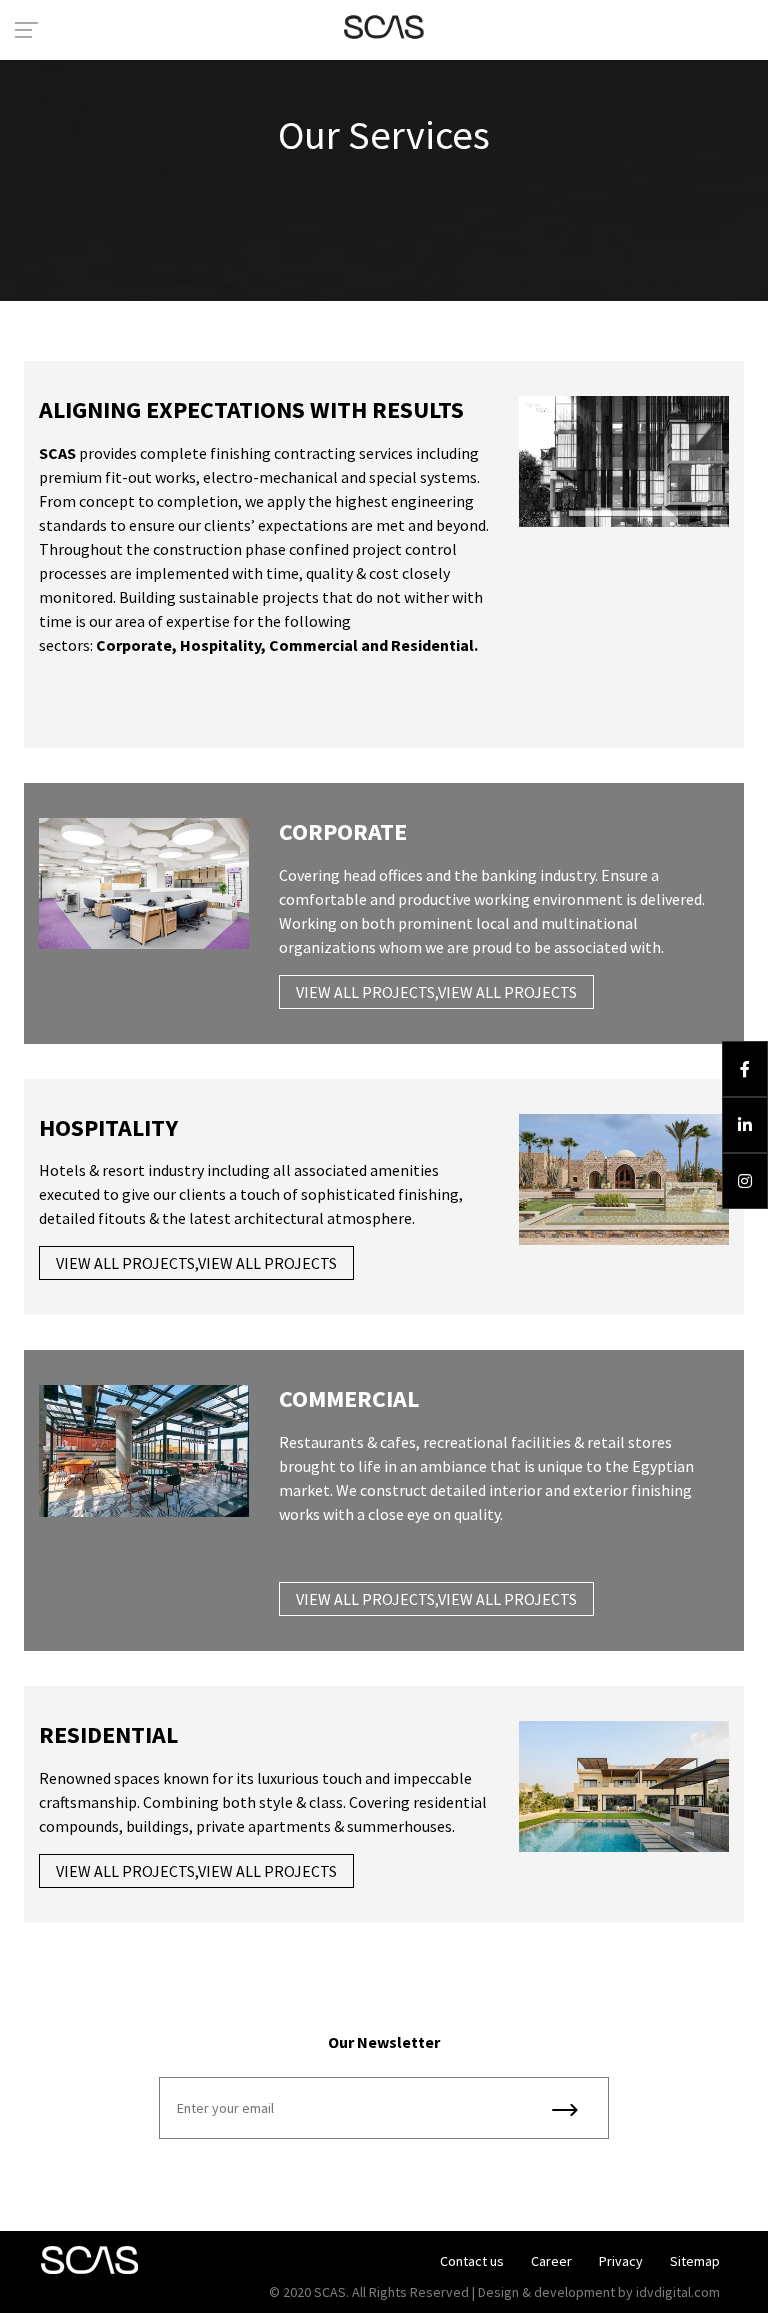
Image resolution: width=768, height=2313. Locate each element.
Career (551, 2261)
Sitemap (695, 2261)
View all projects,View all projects (436, 992)
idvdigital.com (678, 2292)
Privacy (621, 2261)
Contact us (472, 2261)
